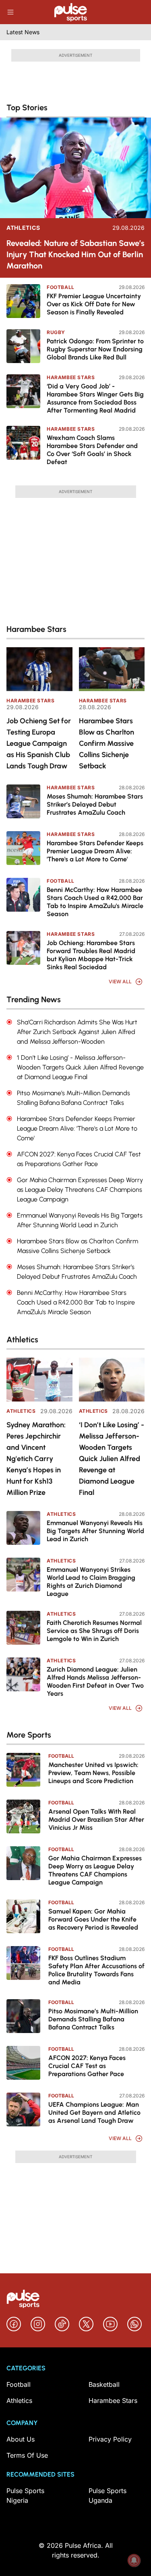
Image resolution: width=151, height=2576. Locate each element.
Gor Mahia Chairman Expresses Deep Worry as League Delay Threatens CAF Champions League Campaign (95, 1870)
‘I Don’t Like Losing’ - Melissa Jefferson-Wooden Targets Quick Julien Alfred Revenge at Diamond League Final (112, 1459)
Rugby (56, 332)
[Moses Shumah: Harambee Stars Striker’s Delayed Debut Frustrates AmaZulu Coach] (23, 801)
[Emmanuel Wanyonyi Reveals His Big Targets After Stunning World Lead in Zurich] (23, 1528)
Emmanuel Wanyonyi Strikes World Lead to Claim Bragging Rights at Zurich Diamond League (91, 1582)
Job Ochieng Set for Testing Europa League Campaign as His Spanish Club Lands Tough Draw (39, 743)
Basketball (104, 2384)
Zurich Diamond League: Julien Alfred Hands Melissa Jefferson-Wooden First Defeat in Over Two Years (95, 1681)
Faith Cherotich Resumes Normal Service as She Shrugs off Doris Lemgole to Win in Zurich (94, 1631)
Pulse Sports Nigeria (25, 2495)
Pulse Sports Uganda (108, 2495)
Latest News (23, 32)
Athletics (23, 228)
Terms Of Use (27, 2455)
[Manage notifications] (134, 2560)
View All (120, 981)
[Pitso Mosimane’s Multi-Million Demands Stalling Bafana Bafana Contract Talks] (23, 2016)
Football (61, 287)
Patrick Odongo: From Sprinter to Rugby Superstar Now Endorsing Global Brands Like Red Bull (95, 349)
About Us (21, 2439)
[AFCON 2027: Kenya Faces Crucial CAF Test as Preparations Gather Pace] (23, 2063)
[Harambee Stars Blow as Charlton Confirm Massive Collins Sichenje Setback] (112, 669)
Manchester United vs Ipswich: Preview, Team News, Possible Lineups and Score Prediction (93, 1773)
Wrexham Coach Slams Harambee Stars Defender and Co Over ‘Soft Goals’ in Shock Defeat (92, 450)
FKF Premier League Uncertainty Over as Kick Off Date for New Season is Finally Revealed (94, 304)
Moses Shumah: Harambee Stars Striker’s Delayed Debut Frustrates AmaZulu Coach (95, 804)
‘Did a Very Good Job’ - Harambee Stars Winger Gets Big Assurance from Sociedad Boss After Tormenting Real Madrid (95, 398)
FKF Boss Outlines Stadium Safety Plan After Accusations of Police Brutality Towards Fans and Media (96, 1970)
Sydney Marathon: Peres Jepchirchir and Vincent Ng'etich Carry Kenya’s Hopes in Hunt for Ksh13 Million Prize (36, 1459)
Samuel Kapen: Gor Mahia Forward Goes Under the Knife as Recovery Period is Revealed (93, 1919)
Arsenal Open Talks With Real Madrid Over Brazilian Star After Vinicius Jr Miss (96, 1820)
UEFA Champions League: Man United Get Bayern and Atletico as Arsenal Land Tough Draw (94, 2113)
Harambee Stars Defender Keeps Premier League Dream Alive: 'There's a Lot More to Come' (95, 851)
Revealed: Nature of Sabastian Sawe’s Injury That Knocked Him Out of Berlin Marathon (75, 254)
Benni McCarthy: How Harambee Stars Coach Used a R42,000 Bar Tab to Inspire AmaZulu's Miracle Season (95, 902)
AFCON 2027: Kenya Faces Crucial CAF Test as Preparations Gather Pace (87, 2066)
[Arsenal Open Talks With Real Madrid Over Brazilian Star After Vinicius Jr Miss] (23, 1816)
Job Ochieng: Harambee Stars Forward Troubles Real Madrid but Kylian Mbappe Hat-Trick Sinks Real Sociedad (91, 955)
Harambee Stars (71, 377)
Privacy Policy (110, 2439)
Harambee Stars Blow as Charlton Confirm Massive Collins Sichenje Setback (107, 743)
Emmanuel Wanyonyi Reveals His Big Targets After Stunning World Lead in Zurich (95, 1531)
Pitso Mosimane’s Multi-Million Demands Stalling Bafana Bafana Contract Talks (93, 2019)
